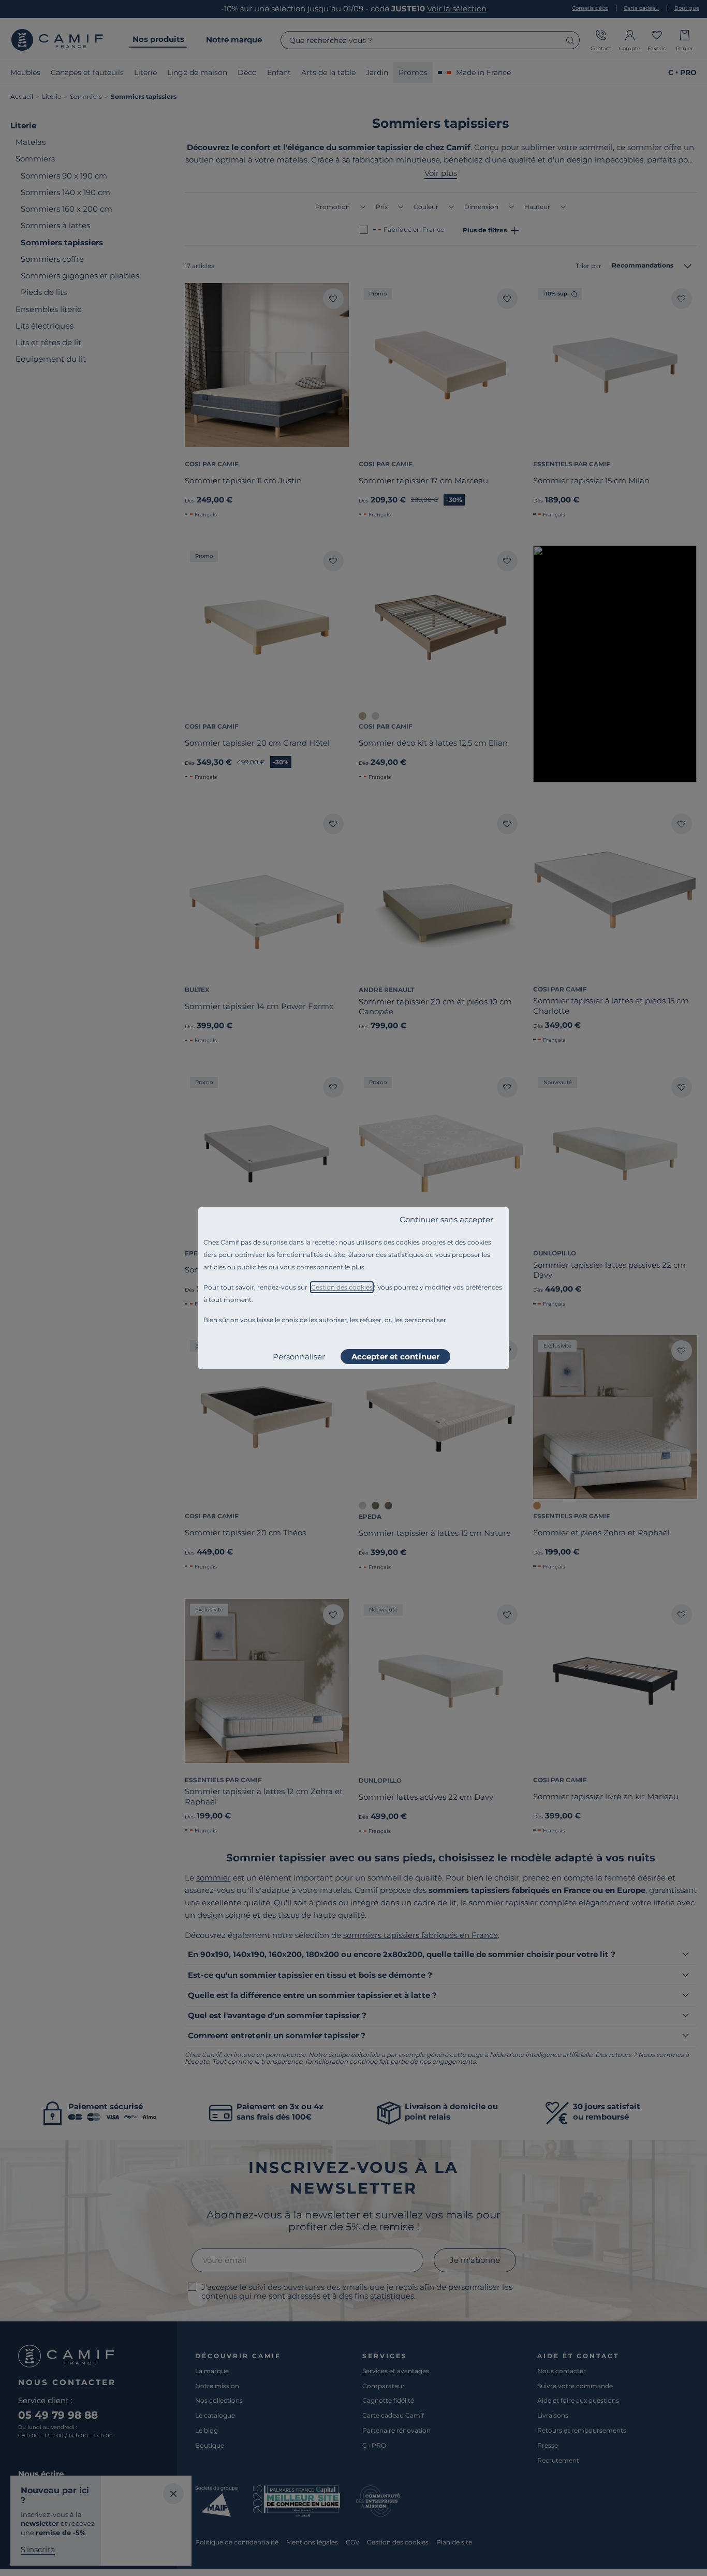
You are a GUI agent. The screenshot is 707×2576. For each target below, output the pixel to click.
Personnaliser (299, 1357)
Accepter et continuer (395, 1357)
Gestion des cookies (342, 1287)
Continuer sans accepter (446, 1219)
